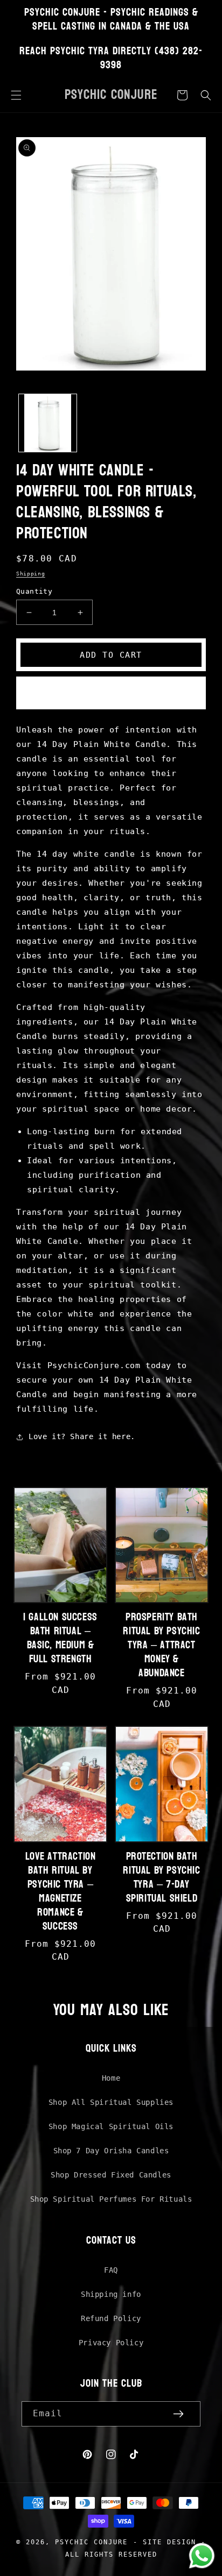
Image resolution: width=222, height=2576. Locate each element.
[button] (16, 95)
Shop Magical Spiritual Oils (111, 2126)
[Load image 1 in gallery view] (48, 423)
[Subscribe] (178, 2414)
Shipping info (111, 2294)
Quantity (34, 591)
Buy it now (111, 693)
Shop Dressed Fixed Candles (111, 2175)
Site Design (169, 2542)
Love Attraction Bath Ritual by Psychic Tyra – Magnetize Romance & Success (61, 1891)
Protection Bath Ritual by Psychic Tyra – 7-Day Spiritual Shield (161, 1877)
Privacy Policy (111, 2343)
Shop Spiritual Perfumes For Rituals (111, 2199)
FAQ (111, 2270)
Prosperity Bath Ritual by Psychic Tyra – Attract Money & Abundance (161, 1645)
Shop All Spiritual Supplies (111, 2102)
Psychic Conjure (91, 2542)
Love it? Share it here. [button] (82, 1436)
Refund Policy (111, 2318)
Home (111, 2078)
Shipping (31, 574)
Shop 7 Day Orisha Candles (111, 2151)
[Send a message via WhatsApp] (202, 2556)
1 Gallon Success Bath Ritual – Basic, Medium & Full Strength (60, 1638)
